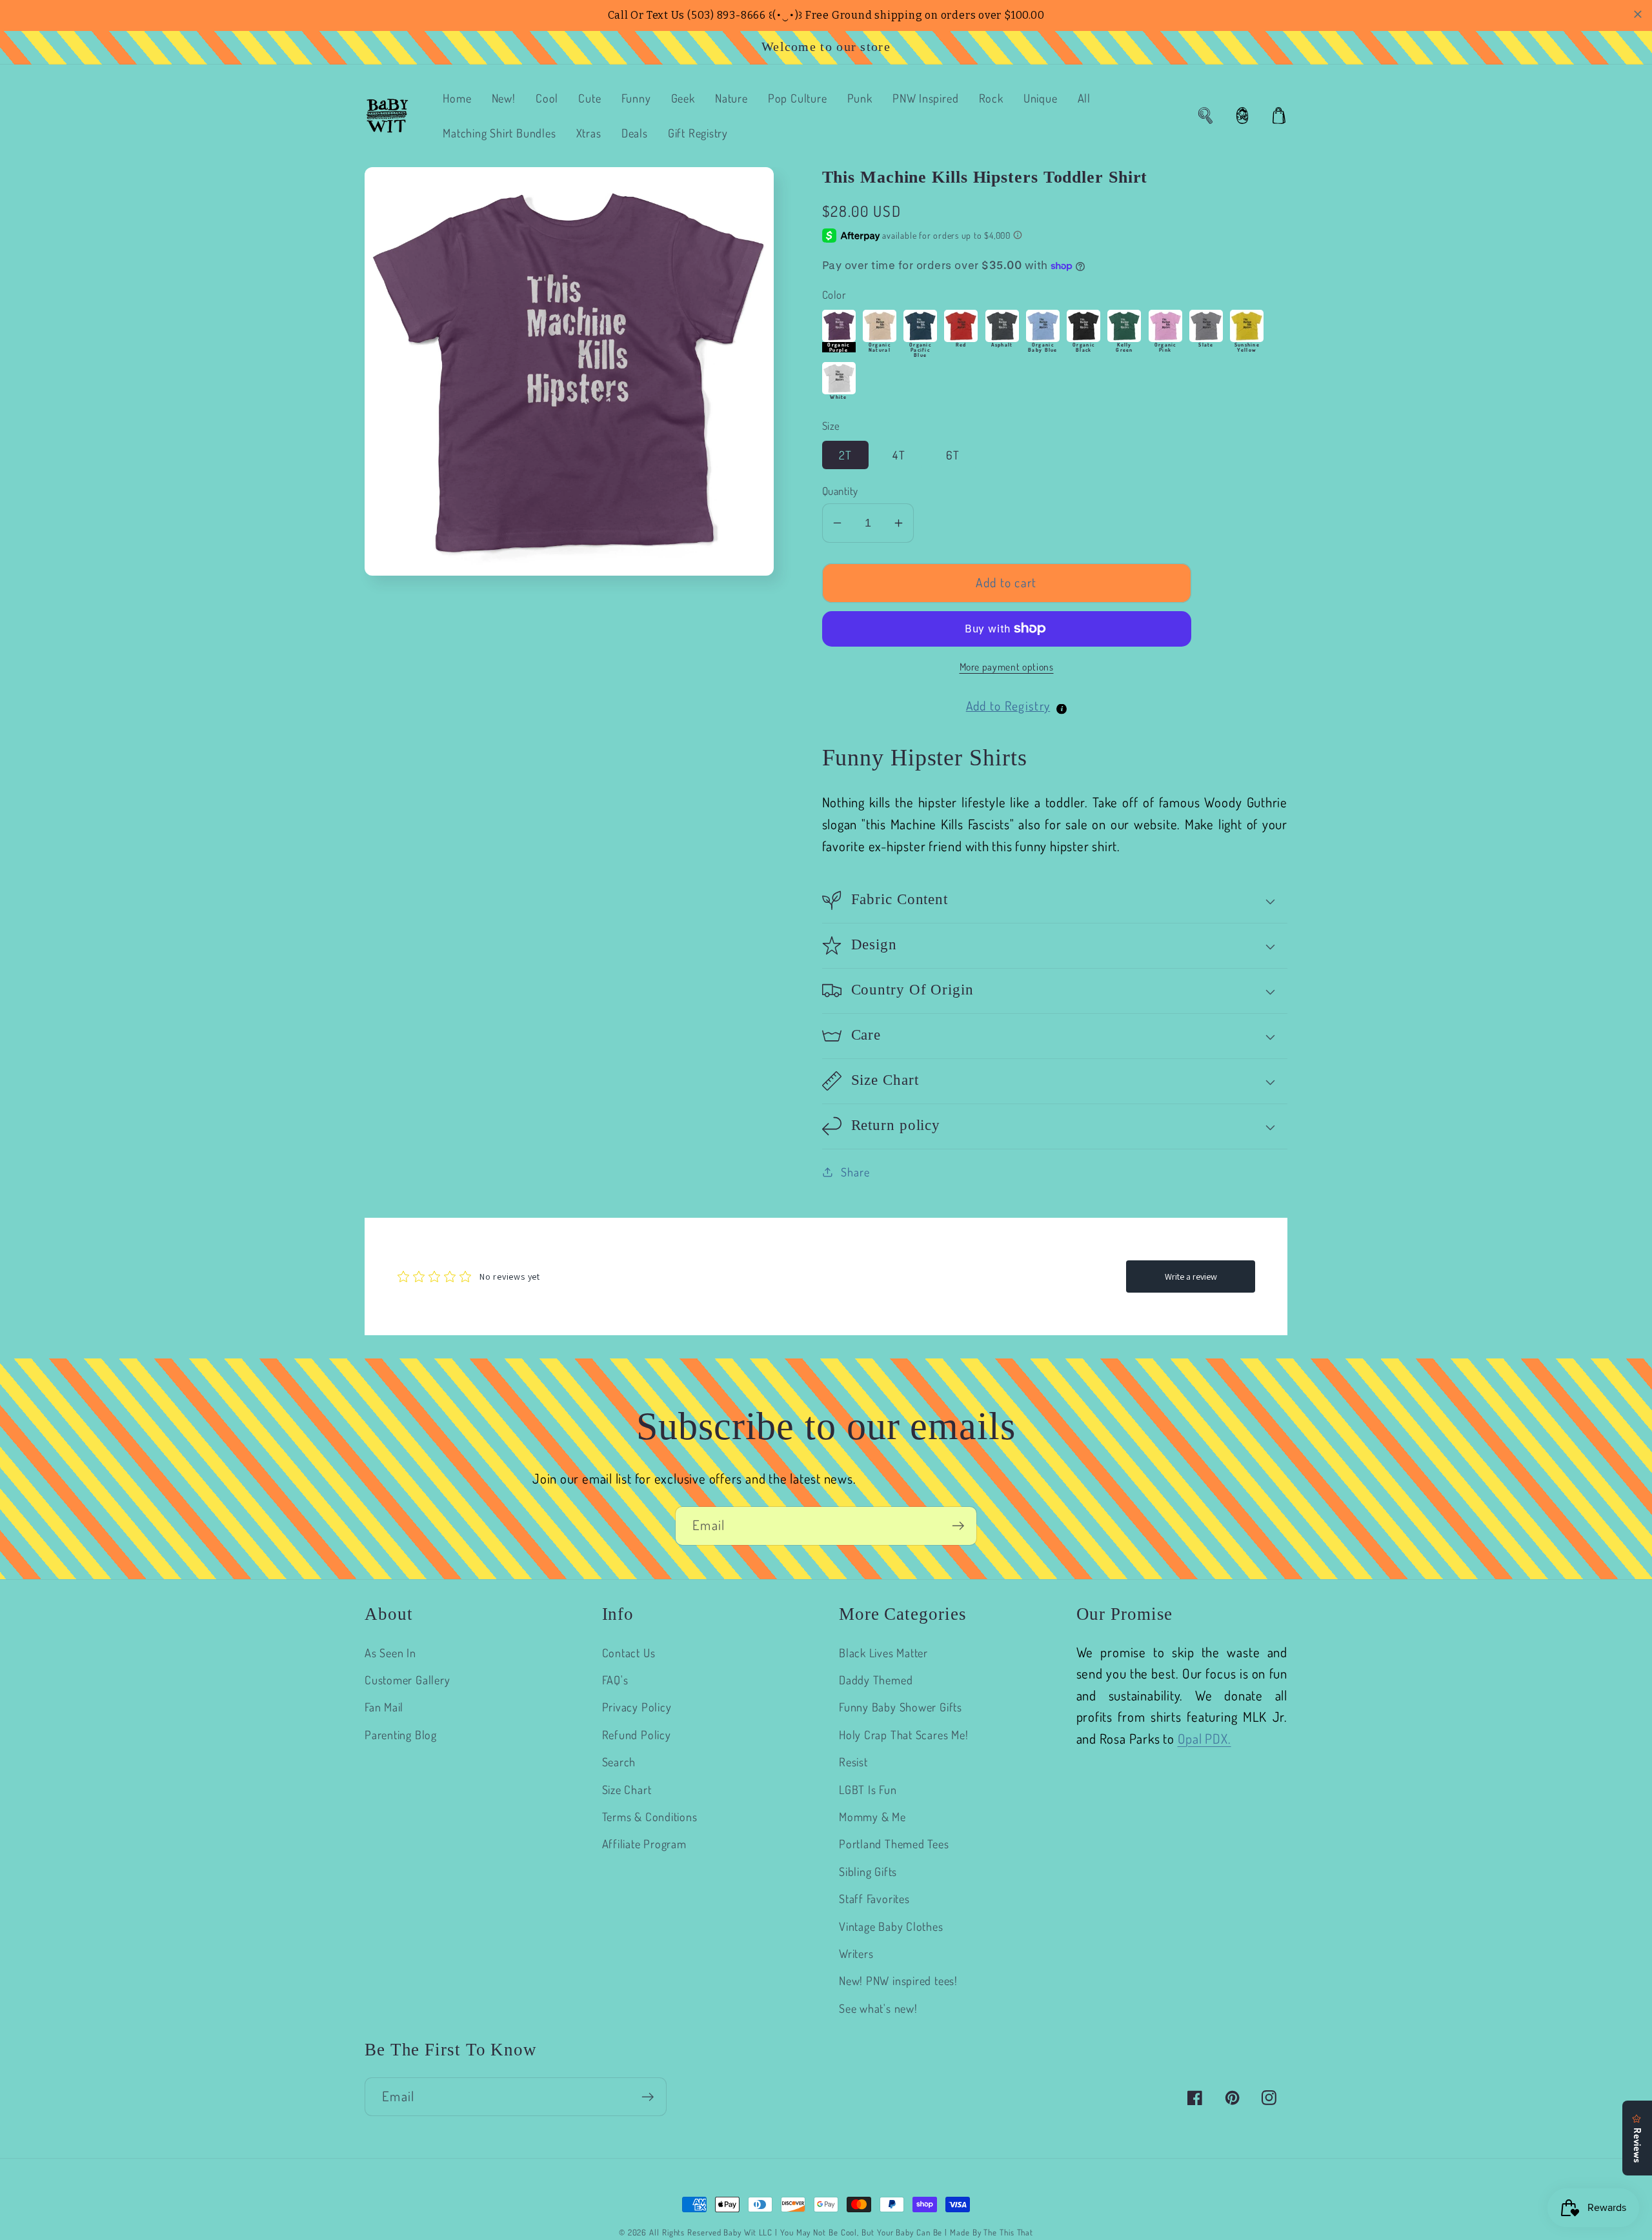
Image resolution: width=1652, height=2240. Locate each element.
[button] (1205, 116)
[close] (1638, 14)
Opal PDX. (1204, 1739)
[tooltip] (1062, 709)
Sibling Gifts (868, 1871)
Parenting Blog (401, 1734)
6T (953, 455)
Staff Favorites (874, 1898)
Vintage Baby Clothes (891, 1926)
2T (846, 455)
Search (619, 1761)
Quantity (840, 491)
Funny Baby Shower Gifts (901, 1707)
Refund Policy (637, 1734)
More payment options (1007, 667)
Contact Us (629, 1652)
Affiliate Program (644, 1843)
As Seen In (390, 1652)
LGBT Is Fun (868, 1789)
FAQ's (615, 1680)
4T (899, 455)
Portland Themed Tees (894, 1843)
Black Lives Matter (883, 1652)
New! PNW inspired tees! (898, 1980)
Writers (856, 1953)
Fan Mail (384, 1707)
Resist (853, 1761)
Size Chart (627, 1789)
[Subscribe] (958, 1526)
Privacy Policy (637, 1707)
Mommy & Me (872, 1816)
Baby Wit (741, 2232)
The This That (1008, 2232)
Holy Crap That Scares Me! (904, 1734)
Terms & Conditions (650, 1816)
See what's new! (878, 2008)
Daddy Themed (876, 1680)
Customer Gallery (407, 1680)
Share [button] (855, 1172)
